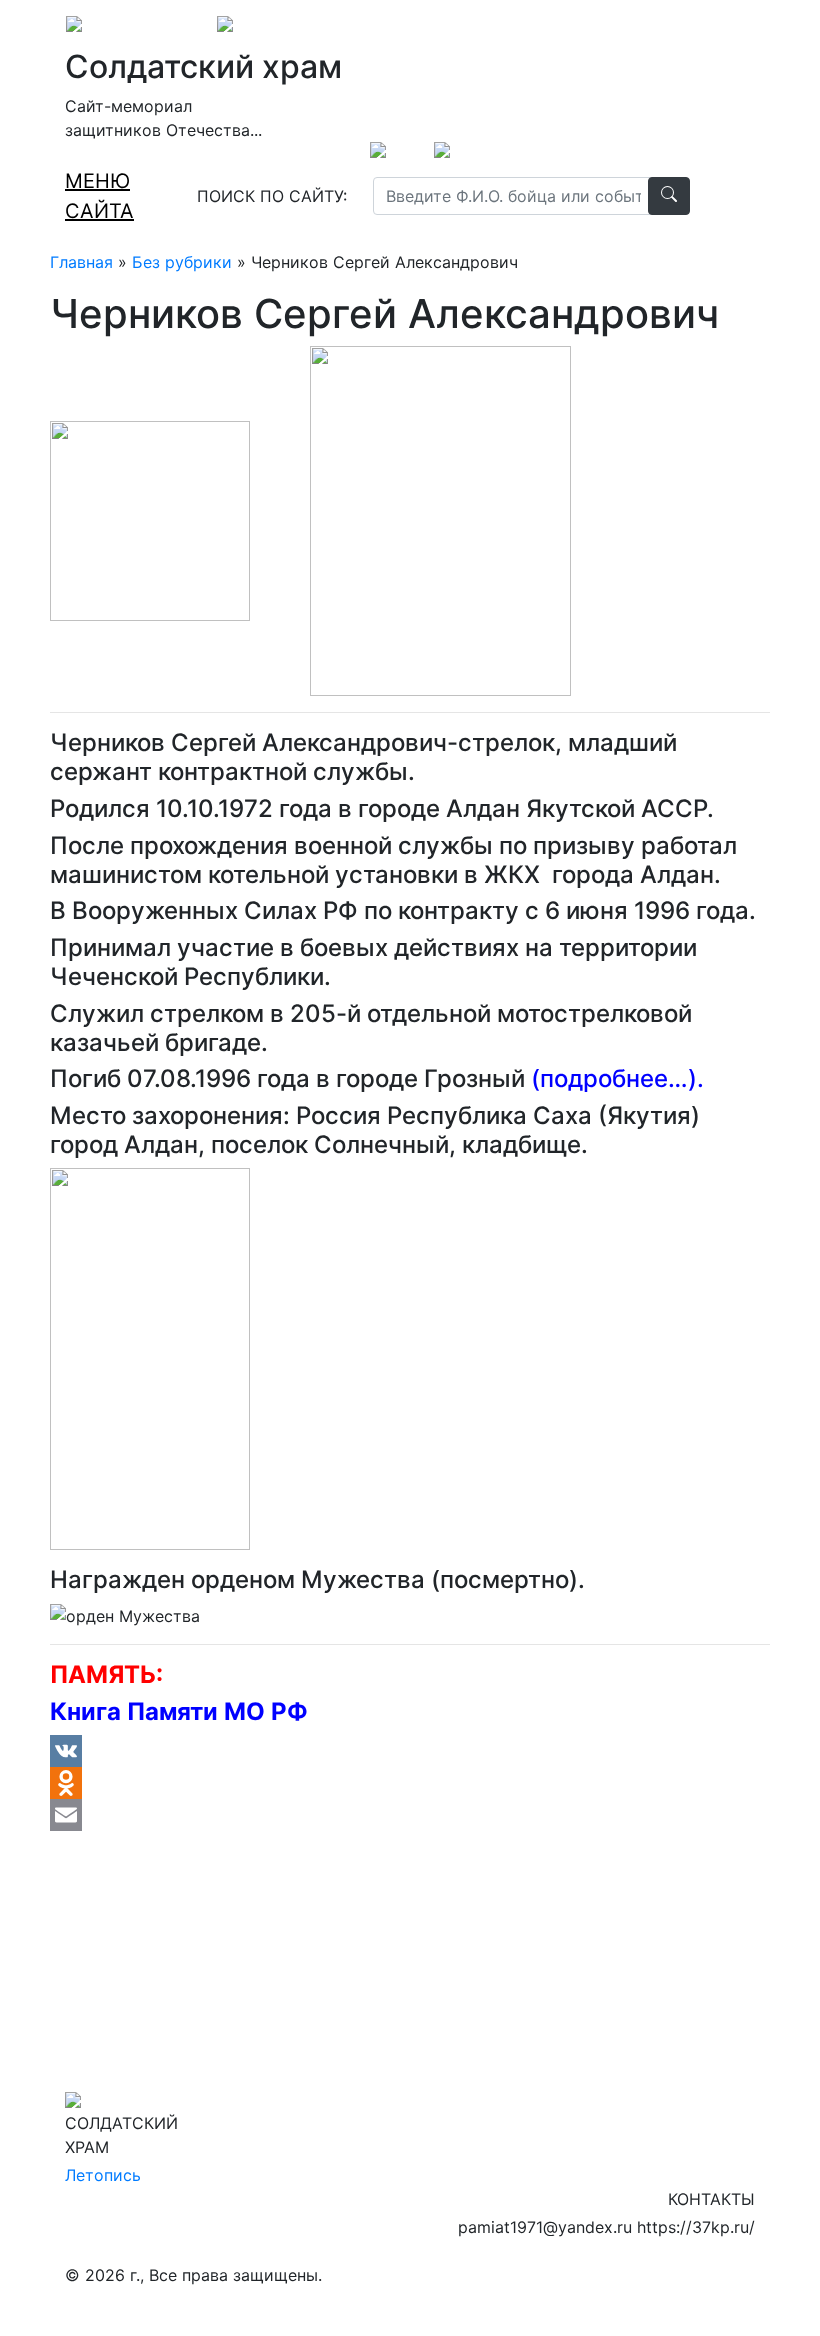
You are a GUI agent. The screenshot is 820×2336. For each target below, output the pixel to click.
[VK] (410, 1751)
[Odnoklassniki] (410, 1783)
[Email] (410, 1815)
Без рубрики (182, 262)
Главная (81, 262)
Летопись (103, 2175)
